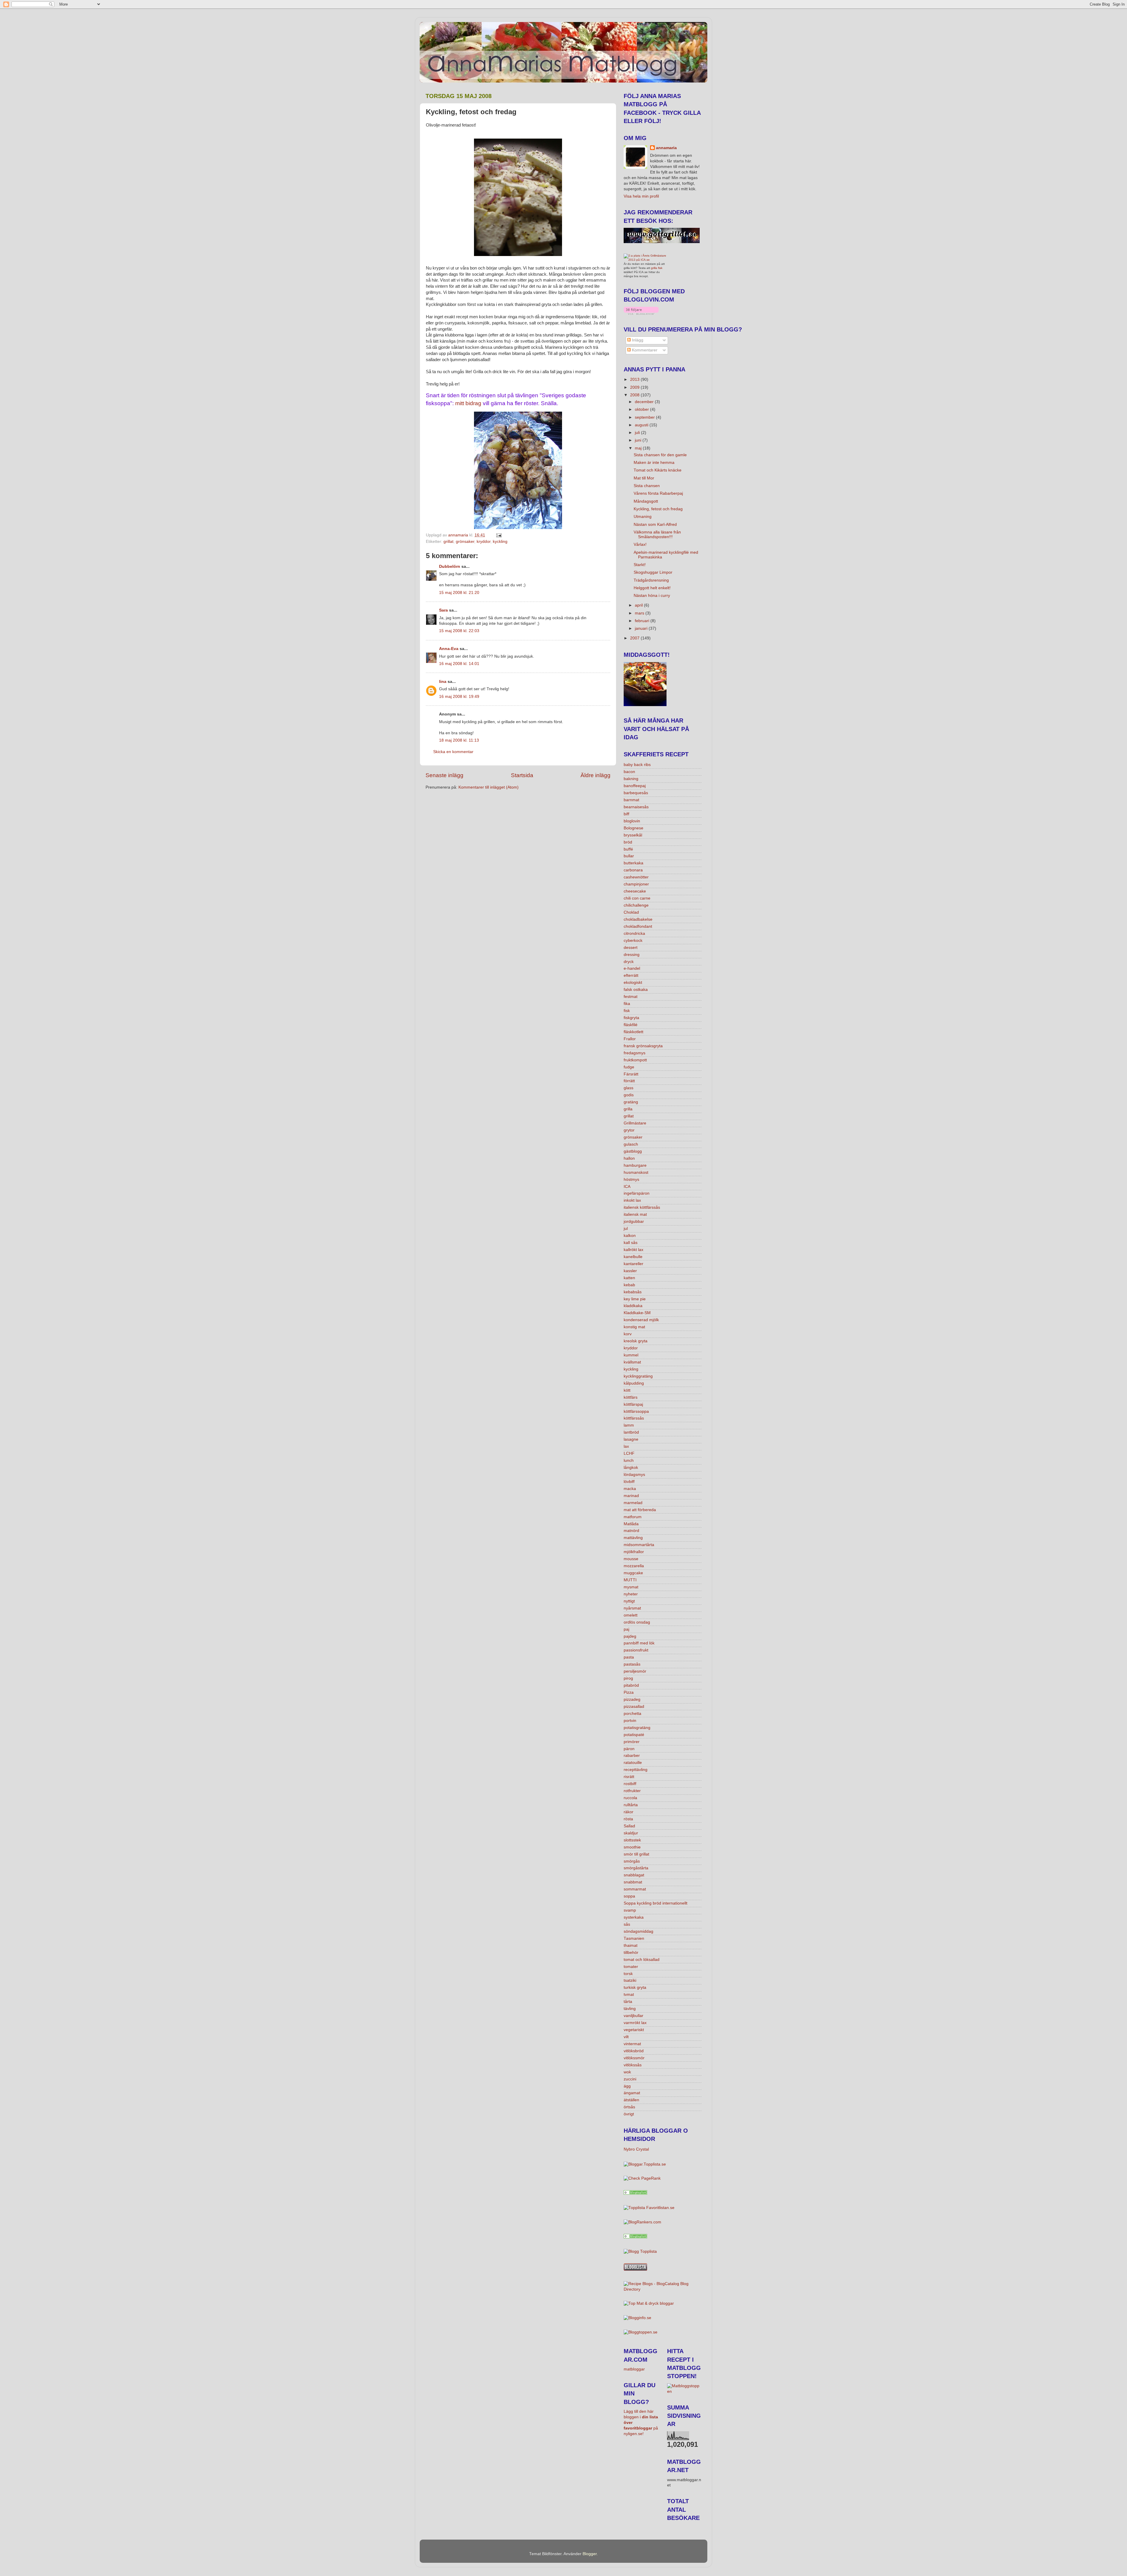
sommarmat (635, 1889)
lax (626, 1446)
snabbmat (633, 1882)
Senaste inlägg (444, 775)
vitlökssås (633, 2065)
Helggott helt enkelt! (652, 588)
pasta (629, 1657)
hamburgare (635, 1165)
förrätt (629, 1081)
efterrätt (631, 975)
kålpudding (634, 1383)
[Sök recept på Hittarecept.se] (684, 2391)
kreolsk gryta (636, 1341)
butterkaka (633, 863)
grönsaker (465, 542)
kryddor (484, 542)
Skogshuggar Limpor (653, 572)
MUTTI (630, 1580)
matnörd (631, 1531)
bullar (629, 856)
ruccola (630, 1798)
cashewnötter (636, 877)
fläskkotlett (633, 1032)
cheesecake (635, 891)
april (639, 605)
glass (629, 1088)
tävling (630, 2009)
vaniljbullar (633, 2016)
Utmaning (643, 517)
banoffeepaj (635, 786)
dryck (629, 962)
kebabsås (633, 1292)
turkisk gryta (635, 1987)
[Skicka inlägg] (498, 535)
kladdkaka (633, 1306)
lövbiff (629, 1482)
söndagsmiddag (638, 1931)
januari (642, 628)
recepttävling (636, 1770)
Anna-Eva (449, 649)
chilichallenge (636, 905)
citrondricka (634, 933)
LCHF (629, 1453)
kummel (631, 1355)
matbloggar (634, 2369)
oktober (642, 409)
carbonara (633, 870)
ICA (627, 1187)
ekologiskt (633, 983)
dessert (631, 948)
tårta (628, 2002)
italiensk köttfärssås (642, 1207)
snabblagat (634, 1875)
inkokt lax (632, 1200)
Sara (443, 610)
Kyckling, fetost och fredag (658, 509)
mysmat (631, 1587)
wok (627, 2072)
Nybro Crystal (636, 2149)
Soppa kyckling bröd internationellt (656, 1903)
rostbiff (630, 1784)
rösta (628, 1819)
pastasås (632, 1664)
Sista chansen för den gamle (660, 455)
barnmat (631, 800)
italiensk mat (635, 1214)
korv (628, 1334)
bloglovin (632, 821)
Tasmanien (634, 1938)
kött (627, 1390)
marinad (631, 1496)
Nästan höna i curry (652, 596)
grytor (629, 1130)
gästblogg (633, 1151)
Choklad (631, 912)
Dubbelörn (450, 566)
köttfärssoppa (636, 1411)
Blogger (590, 2554)
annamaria (666, 148)
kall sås (631, 1243)
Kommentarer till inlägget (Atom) (489, 787)
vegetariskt (634, 2030)
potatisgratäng (637, 1728)
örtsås (629, 2107)
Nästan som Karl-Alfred (655, 525)
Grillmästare (635, 1123)
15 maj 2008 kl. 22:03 (459, 631)
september (645, 417)
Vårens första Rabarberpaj (658, 493)
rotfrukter (632, 1791)
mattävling (633, 1538)
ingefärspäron (637, 1193)
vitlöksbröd (634, 2051)
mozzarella (634, 1566)
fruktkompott (635, 1060)
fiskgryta (631, 1018)
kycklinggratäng (638, 1376)
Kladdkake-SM (637, 1313)
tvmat (629, 1995)
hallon (629, 1158)
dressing (632, 955)
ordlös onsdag (637, 1622)
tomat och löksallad (642, 1960)
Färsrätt (631, 1074)
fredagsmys (635, 1053)
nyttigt (629, 1601)
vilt (626, 2037)
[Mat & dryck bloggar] (649, 2303)
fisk (627, 1011)
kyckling (500, 542)
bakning (631, 779)
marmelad (633, 1503)
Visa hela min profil (641, 196)
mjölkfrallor (634, 1552)
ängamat (632, 2093)
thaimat (631, 1946)
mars (640, 613)
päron (629, 1749)
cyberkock (633, 941)
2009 (635, 387)
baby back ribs (637, 765)
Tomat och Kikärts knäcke (658, 470)
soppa (629, 1896)
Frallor (630, 1039)
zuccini (630, 2079)
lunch (629, 1460)
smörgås (632, 1861)
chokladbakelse (638, 919)
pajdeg (630, 1636)
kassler (630, 1271)
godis (629, 1095)
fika (627, 1004)
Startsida (522, 775)
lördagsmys (634, 1475)
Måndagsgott (646, 501)
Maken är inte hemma (654, 463)
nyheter (631, 1594)
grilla (628, 1109)
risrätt (629, 1777)
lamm (629, 1425)
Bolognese (633, 828)
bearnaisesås (636, 807)
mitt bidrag (468, 403)
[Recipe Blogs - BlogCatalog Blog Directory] (663, 2289)
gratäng (631, 1102)
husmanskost (636, 1172)
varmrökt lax (635, 2023)
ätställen (631, 2100)
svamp (630, 1910)
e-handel (632, 968)
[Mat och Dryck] (635, 2193)
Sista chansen (647, 486)
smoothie (632, 1847)
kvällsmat (632, 1362)
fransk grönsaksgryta (643, 1046)
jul (626, 1229)
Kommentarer (644, 350)
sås (627, 1924)
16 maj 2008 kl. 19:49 (459, 697)
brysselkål (633, 835)
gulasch (631, 1144)
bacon (629, 772)
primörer (632, 1742)
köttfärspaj (633, 1404)
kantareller (633, 1264)
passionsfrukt (636, 1650)
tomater (631, 1967)
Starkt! (640, 565)
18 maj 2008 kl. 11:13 (459, 740)
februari (643, 621)
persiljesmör (635, 1671)
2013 (635, 379)
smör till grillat (636, 1854)
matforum (633, 1517)
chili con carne (637, 898)
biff (626, 814)
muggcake (633, 1573)
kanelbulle (633, 1257)
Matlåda (631, 1524)
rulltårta (631, 1805)
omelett (631, 1615)
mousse (631, 1559)
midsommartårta (639, 1545)
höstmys (631, 1180)
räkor (629, 1812)
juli (638, 433)
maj (639, 448)
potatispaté (634, 1735)
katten (629, 1278)
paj (626, 1629)
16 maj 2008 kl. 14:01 (459, 664)
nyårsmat (632, 1608)
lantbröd (631, 1432)
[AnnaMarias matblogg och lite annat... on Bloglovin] (641, 313)
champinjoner (636, 884)
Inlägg (637, 340)
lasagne (631, 1439)
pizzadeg (632, 1699)
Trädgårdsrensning (651, 580)
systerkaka (634, 1917)
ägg (627, 2086)
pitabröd (631, 1685)
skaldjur (631, 1833)
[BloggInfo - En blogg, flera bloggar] (637, 2318)
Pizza (629, 1692)
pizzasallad (634, 1707)
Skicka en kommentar (453, 752)
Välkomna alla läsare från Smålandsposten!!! (657, 534)
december (645, 402)
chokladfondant (638, 926)
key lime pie (635, 1299)
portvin (630, 1721)
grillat (448, 542)
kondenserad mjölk (641, 1320)
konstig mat (634, 1327)
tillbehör (631, 1953)
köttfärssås (634, 1418)
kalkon (630, 1236)
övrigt (629, 2114)
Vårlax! (640, 544)
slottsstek (632, 1840)
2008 (635, 395)
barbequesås (636, 793)
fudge (629, 1067)
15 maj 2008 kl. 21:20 (459, 593)
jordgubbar (634, 1222)
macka (630, 1489)
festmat (631, 997)
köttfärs (631, 1397)
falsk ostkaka (636, 990)
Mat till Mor (644, 478)
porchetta (632, 1714)
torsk (628, 1974)
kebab (629, 1285)
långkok (631, 1468)
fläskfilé (631, 1025)
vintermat (632, 2044)
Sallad (629, 1826)
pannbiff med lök (639, 1643)
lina (443, 682)
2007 (635, 638)
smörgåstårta (636, 1868)
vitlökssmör (634, 2058)
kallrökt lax (633, 1250)
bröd (628, 842)
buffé (628, 849)
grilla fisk (657, 268)
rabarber (632, 1756)
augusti (642, 425)
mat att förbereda (640, 1510)
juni (639, 440)
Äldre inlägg (595, 775)
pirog (628, 1678)
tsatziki (630, 1980)
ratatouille (633, 1763)
